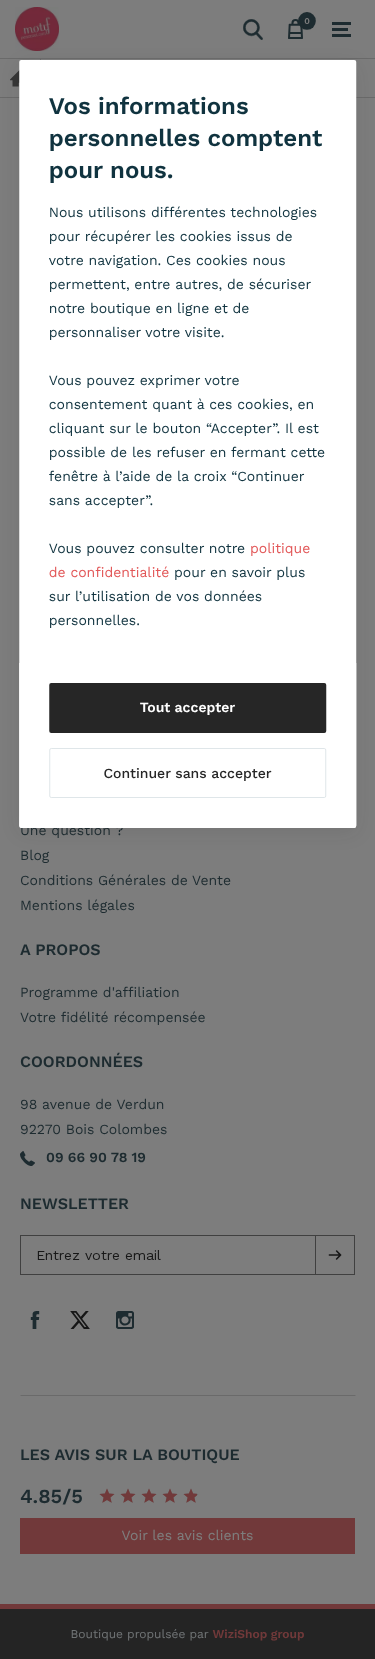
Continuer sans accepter (187, 774)
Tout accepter (188, 708)
